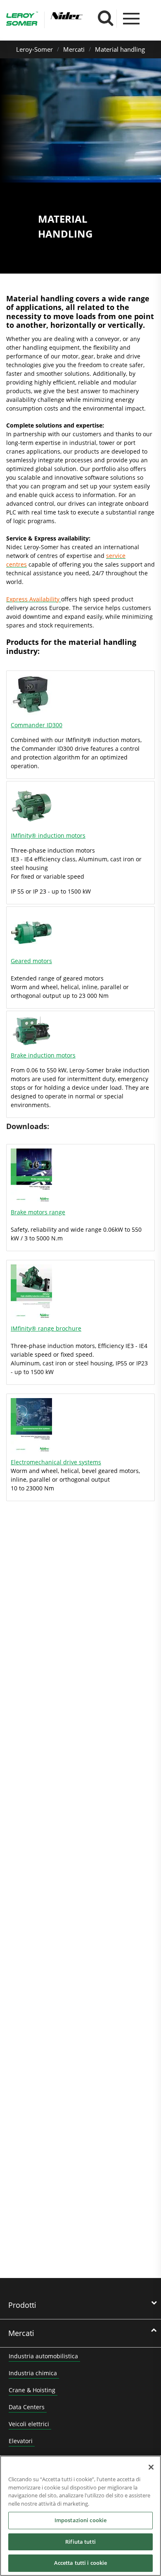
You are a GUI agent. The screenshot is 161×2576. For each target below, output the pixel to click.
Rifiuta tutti (80, 2542)
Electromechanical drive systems (56, 1462)
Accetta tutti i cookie (81, 2563)
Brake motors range (38, 1212)
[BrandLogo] (22, 20)
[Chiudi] (151, 2467)
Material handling (120, 49)
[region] (80, 2516)
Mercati (74, 49)
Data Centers (27, 2407)
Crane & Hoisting (32, 2390)
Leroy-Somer (34, 49)
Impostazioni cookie (80, 2520)
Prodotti (22, 2305)
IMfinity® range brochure (46, 1328)
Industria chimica (33, 2373)
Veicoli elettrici (29, 2424)
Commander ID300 (37, 725)
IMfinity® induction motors (48, 835)
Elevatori (21, 2441)
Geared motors (31, 961)
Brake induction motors (43, 1055)
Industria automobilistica (43, 2356)
